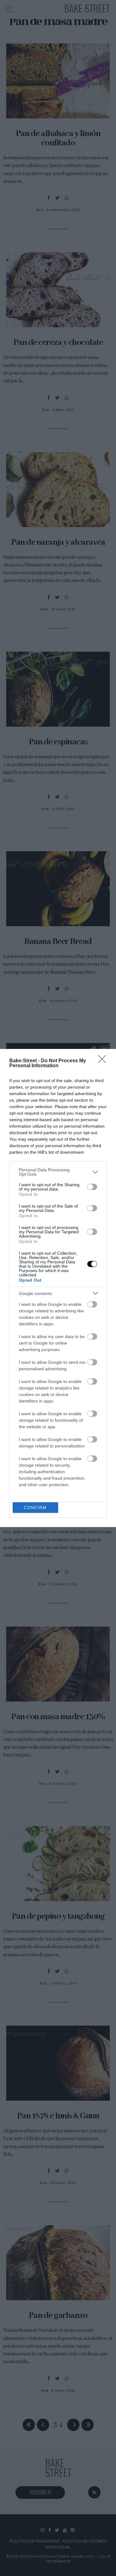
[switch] (92, 1187)
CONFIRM (35, 1508)
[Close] (104, 1061)
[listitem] (58, 1172)
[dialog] (58, 1288)
